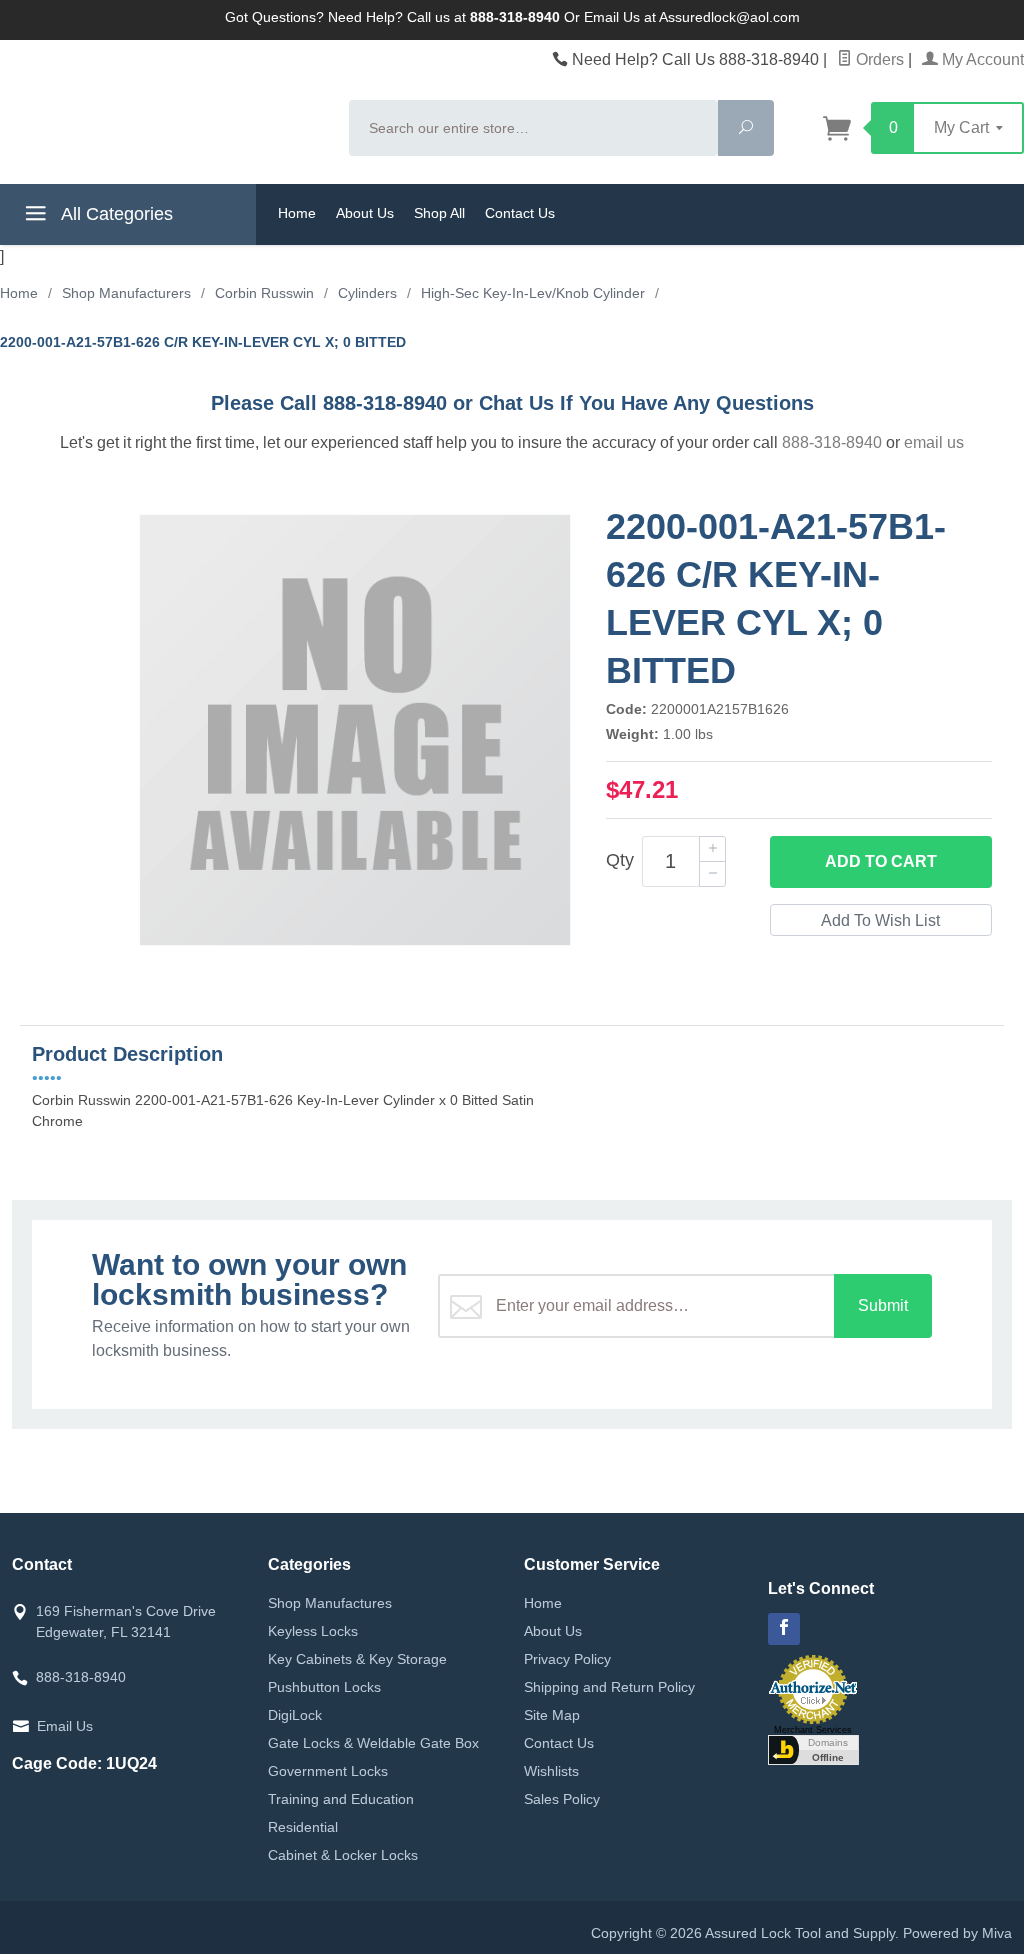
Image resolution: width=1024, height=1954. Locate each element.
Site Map (552, 1715)
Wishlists (551, 1771)
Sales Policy (562, 1799)
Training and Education (341, 1799)
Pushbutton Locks (324, 1687)
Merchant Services (813, 1730)
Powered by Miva (957, 1933)
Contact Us (520, 213)
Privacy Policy (567, 1659)
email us (934, 442)
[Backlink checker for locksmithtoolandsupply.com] (813, 1749)
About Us (365, 213)
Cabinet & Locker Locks (343, 1855)
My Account (981, 59)
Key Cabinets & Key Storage (357, 1659)
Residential (303, 1827)
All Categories (115, 214)
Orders (878, 59)
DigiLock (295, 1715)
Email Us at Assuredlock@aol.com (692, 17)
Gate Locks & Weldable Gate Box (373, 1743)
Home (297, 213)
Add (881, 861)
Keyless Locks (313, 1631)
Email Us (65, 1726)
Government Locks (328, 1771)
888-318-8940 (832, 442)
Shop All (439, 213)
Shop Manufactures (330, 1603)
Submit (883, 1305)
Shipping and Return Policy (609, 1687)
